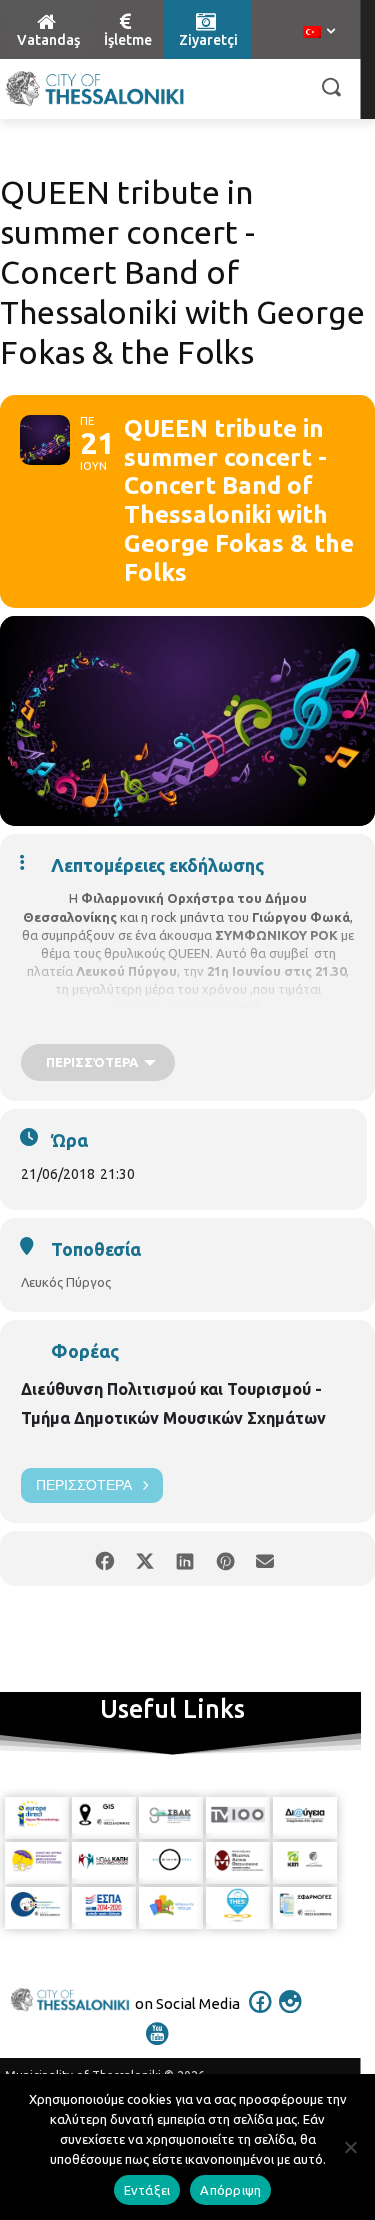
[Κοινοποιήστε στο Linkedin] (185, 1558)
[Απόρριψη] (350, 2147)
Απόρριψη (230, 2190)
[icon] (260, 2015)
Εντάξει (147, 2190)
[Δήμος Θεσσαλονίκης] (95, 89)
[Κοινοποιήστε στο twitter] (145, 1558)
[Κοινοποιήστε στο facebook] (105, 1558)
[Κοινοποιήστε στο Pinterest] (225, 1558)
